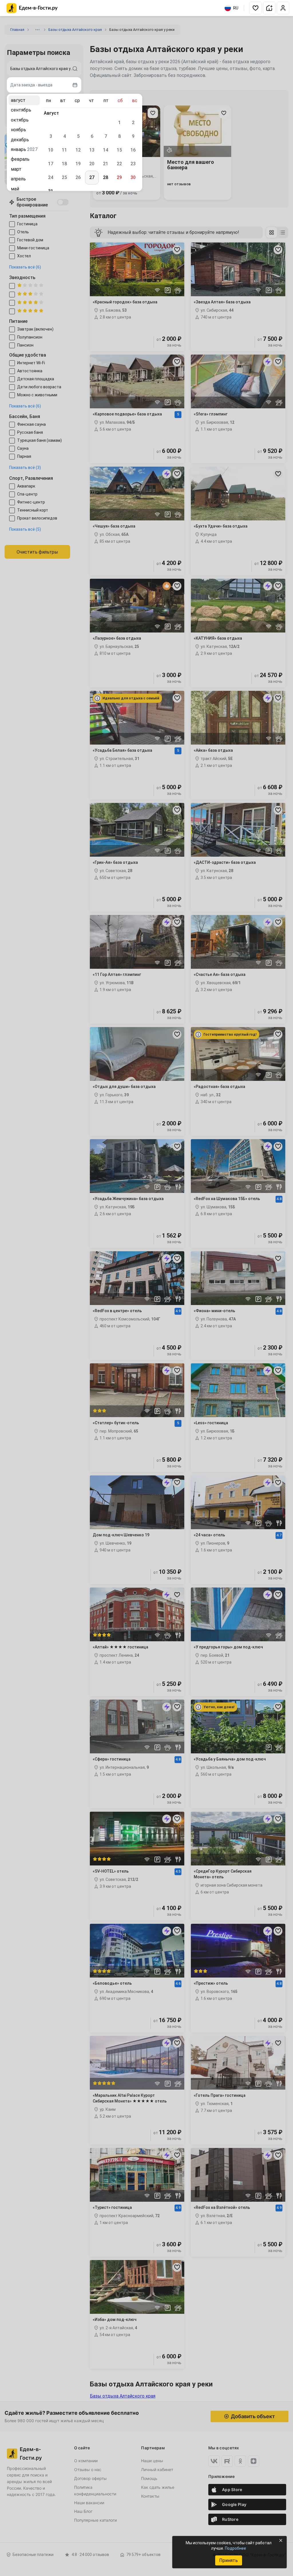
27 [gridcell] (92, 177)
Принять (228, 2560)
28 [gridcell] (106, 177)
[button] (256, 8)
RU (236, 8)
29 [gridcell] (119, 177)
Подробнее (235, 2548)
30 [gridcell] (133, 177)
